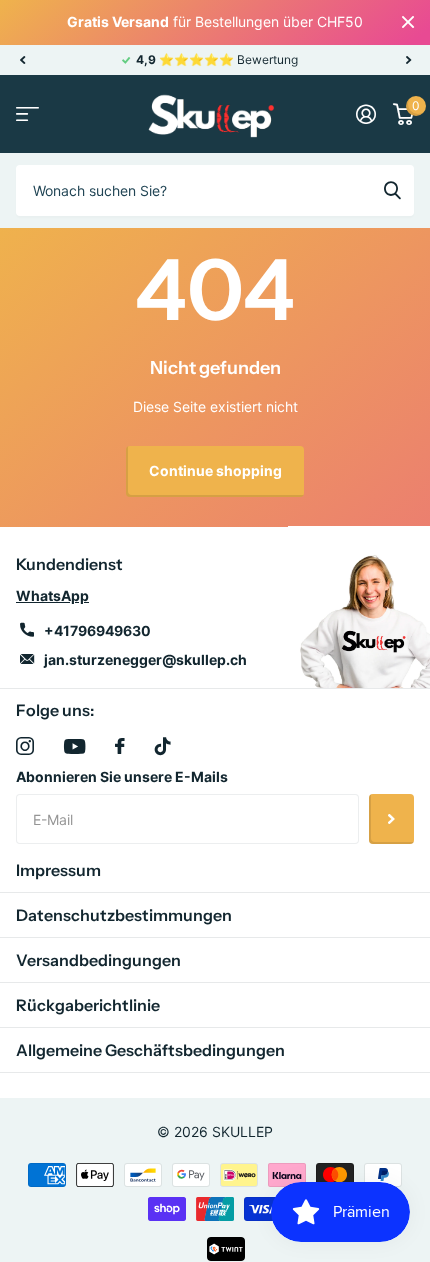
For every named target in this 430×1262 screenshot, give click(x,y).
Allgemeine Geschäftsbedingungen (150, 1050)
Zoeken (392, 190)
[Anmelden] (365, 114)
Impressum (58, 870)
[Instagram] (25, 746)
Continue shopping (215, 470)
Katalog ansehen (27, 114)
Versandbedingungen (98, 960)
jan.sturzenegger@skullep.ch (145, 659)
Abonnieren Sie (391, 819)
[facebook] (120, 746)
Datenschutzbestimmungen (124, 915)
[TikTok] (163, 746)
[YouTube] (74, 746)
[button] (22, 60)
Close (408, 22)
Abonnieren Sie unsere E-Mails (122, 776)
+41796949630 (97, 630)
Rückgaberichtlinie (88, 1005)
